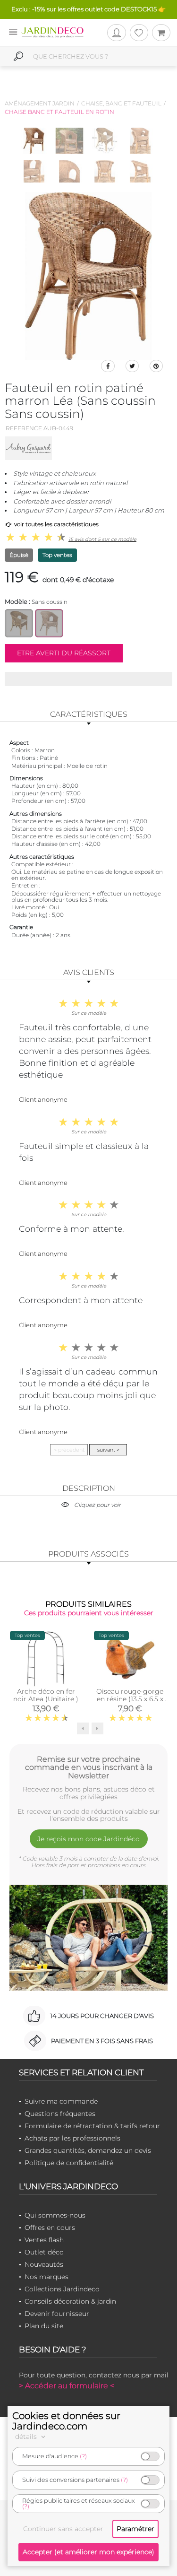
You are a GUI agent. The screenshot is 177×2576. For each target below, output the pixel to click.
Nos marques (46, 2277)
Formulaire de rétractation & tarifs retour (92, 2126)
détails (27, 2437)
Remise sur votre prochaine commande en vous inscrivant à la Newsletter (89, 1767)
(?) (83, 2456)
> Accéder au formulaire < (67, 2386)
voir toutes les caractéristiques (56, 524)
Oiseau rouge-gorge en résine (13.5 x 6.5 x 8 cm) (130, 1699)
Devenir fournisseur (57, 2314)
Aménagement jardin (40, 103)
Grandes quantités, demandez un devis (88, 2150)
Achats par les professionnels (72, 2138)
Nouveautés (44, 2264)
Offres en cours (50, 2228)
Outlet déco (44, 2252)
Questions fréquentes (60, 2114)
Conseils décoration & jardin (70, 2301)
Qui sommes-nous (55, 2215)
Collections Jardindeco (62, 2289)
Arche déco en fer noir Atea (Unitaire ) (46, 1695)
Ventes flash (44, 2240)
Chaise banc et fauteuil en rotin (59, 112)
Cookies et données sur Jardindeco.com (66, 2421)
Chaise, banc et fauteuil (121, 103)
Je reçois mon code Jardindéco (88, 1839)
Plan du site (44, 2326)
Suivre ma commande (61, 2101)
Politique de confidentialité (69, 2163)
